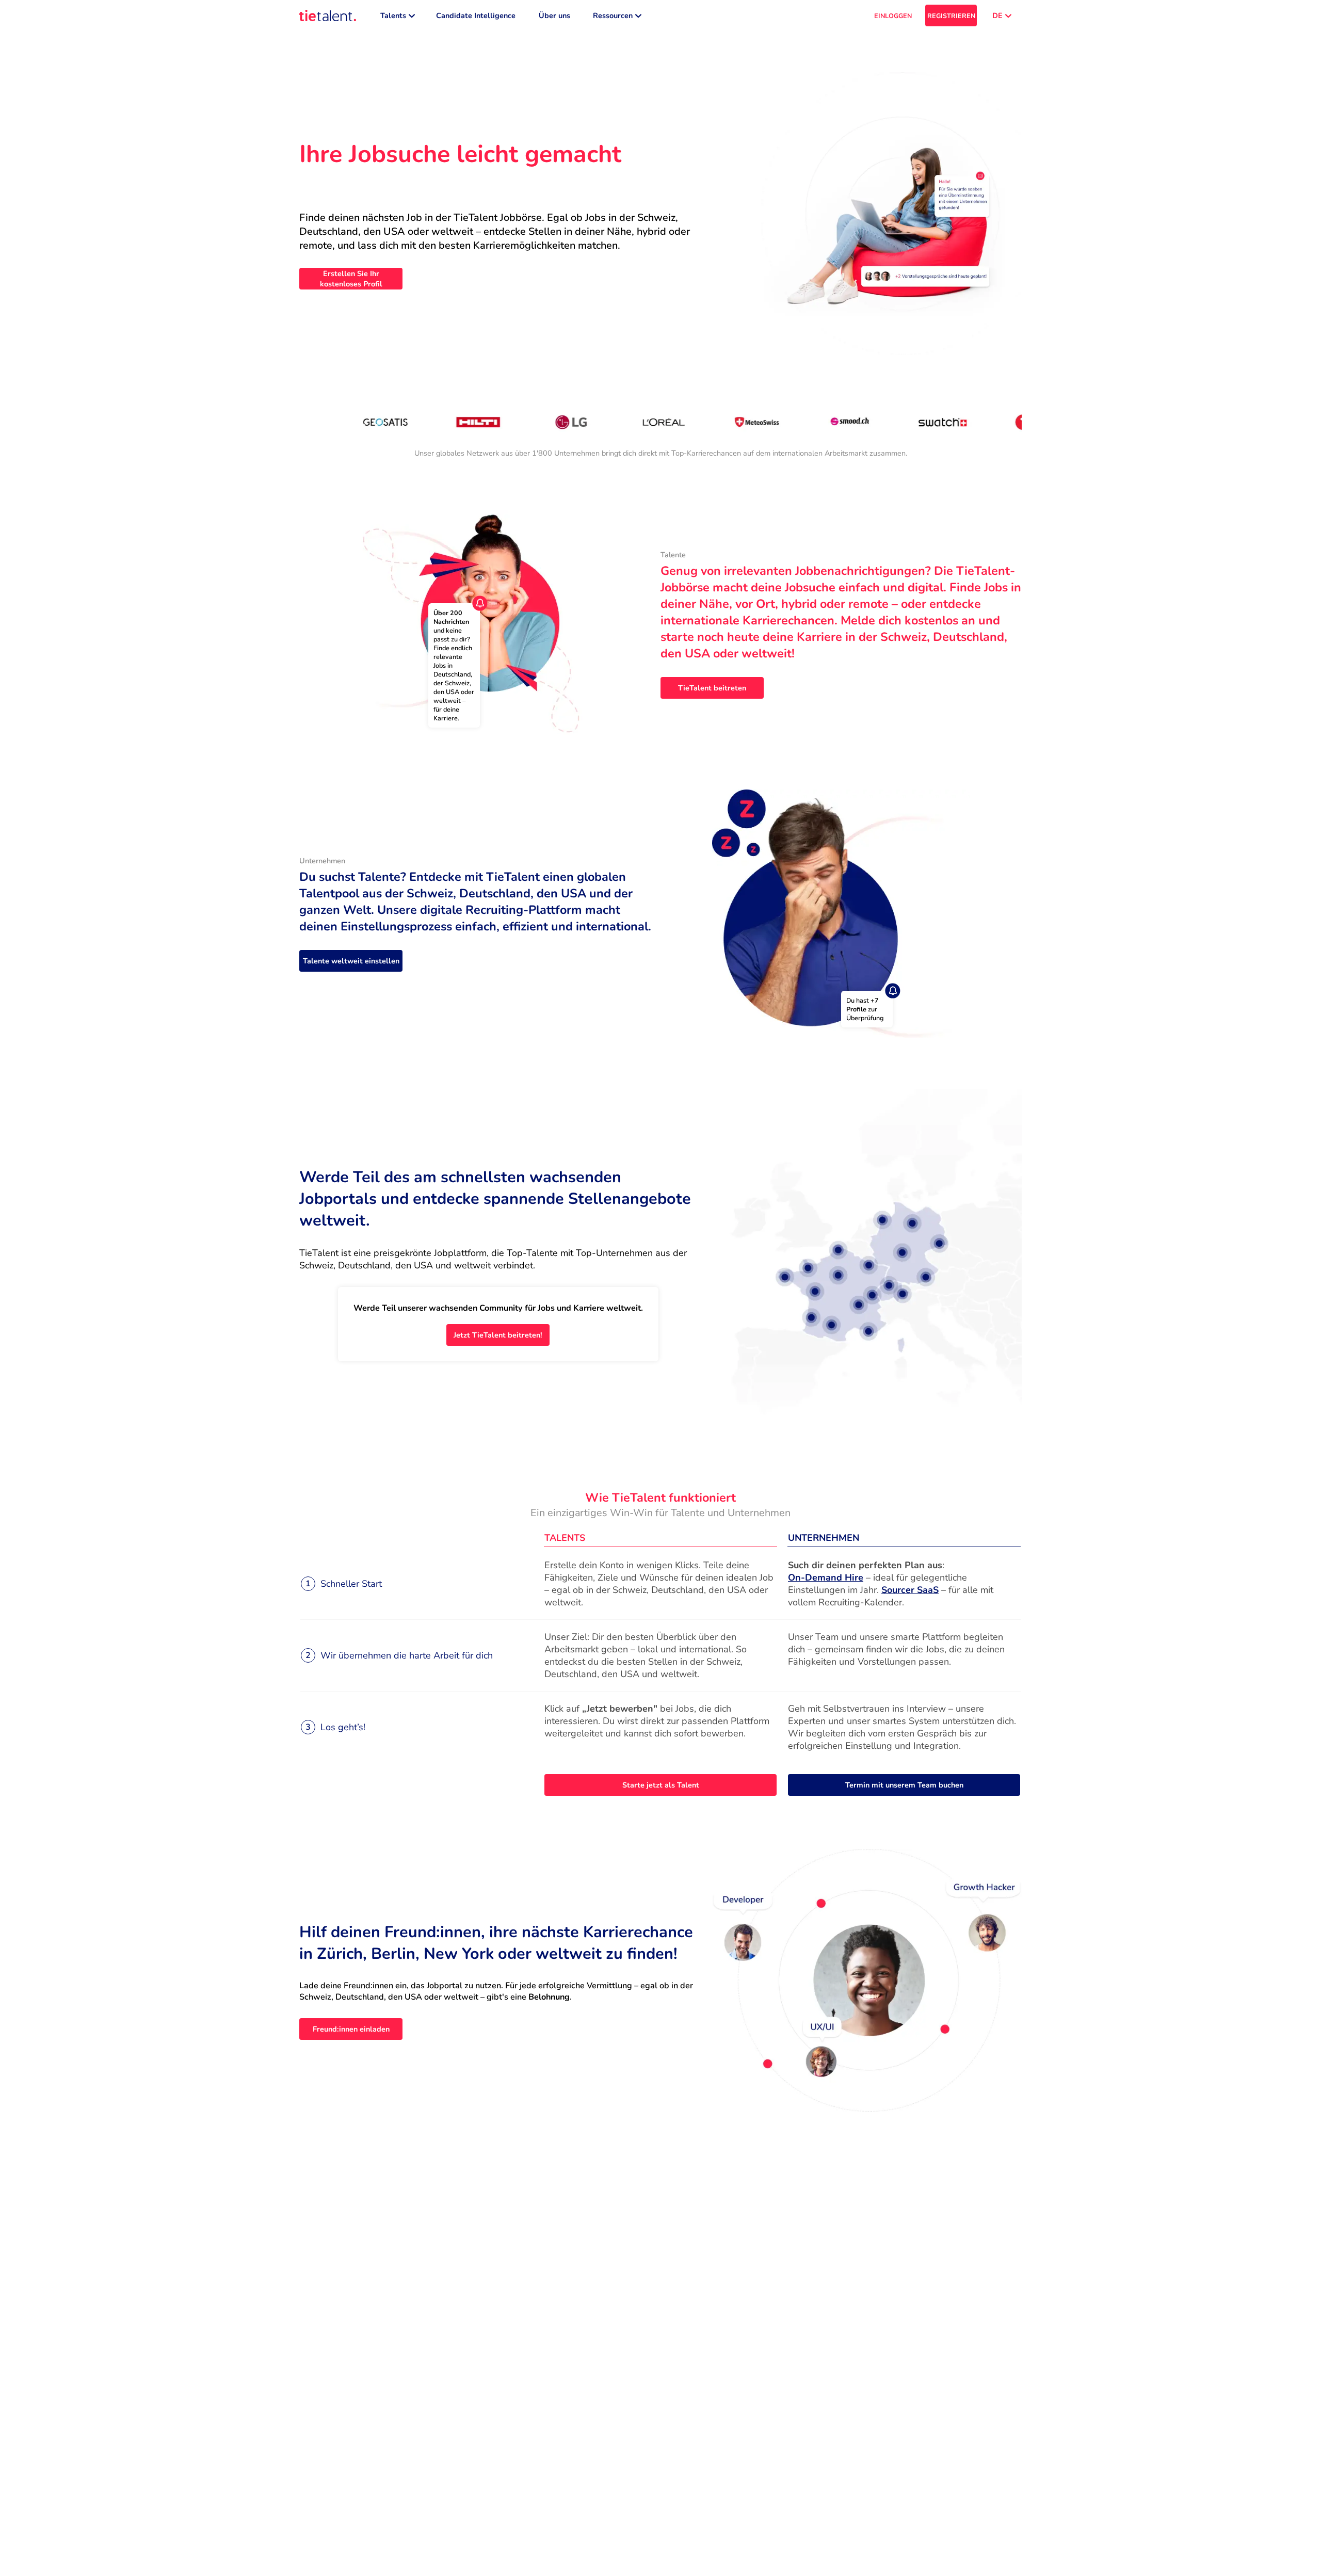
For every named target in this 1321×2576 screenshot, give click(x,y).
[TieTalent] (328, 15)
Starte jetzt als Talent (661, 1785)
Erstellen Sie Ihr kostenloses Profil (351, 279)
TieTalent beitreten (712, 688)
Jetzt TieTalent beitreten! (498, 1335)
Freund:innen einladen (351, 2029)
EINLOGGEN (893, 16)
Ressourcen (613, 15)
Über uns (554, 15)
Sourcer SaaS (910, 1590)
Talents (393, 15)
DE (997, 15)
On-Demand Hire (826, 1577)
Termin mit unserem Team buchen (904, 1785)
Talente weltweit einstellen (351, 961)
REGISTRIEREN (951, 16)
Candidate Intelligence (476, 15)
